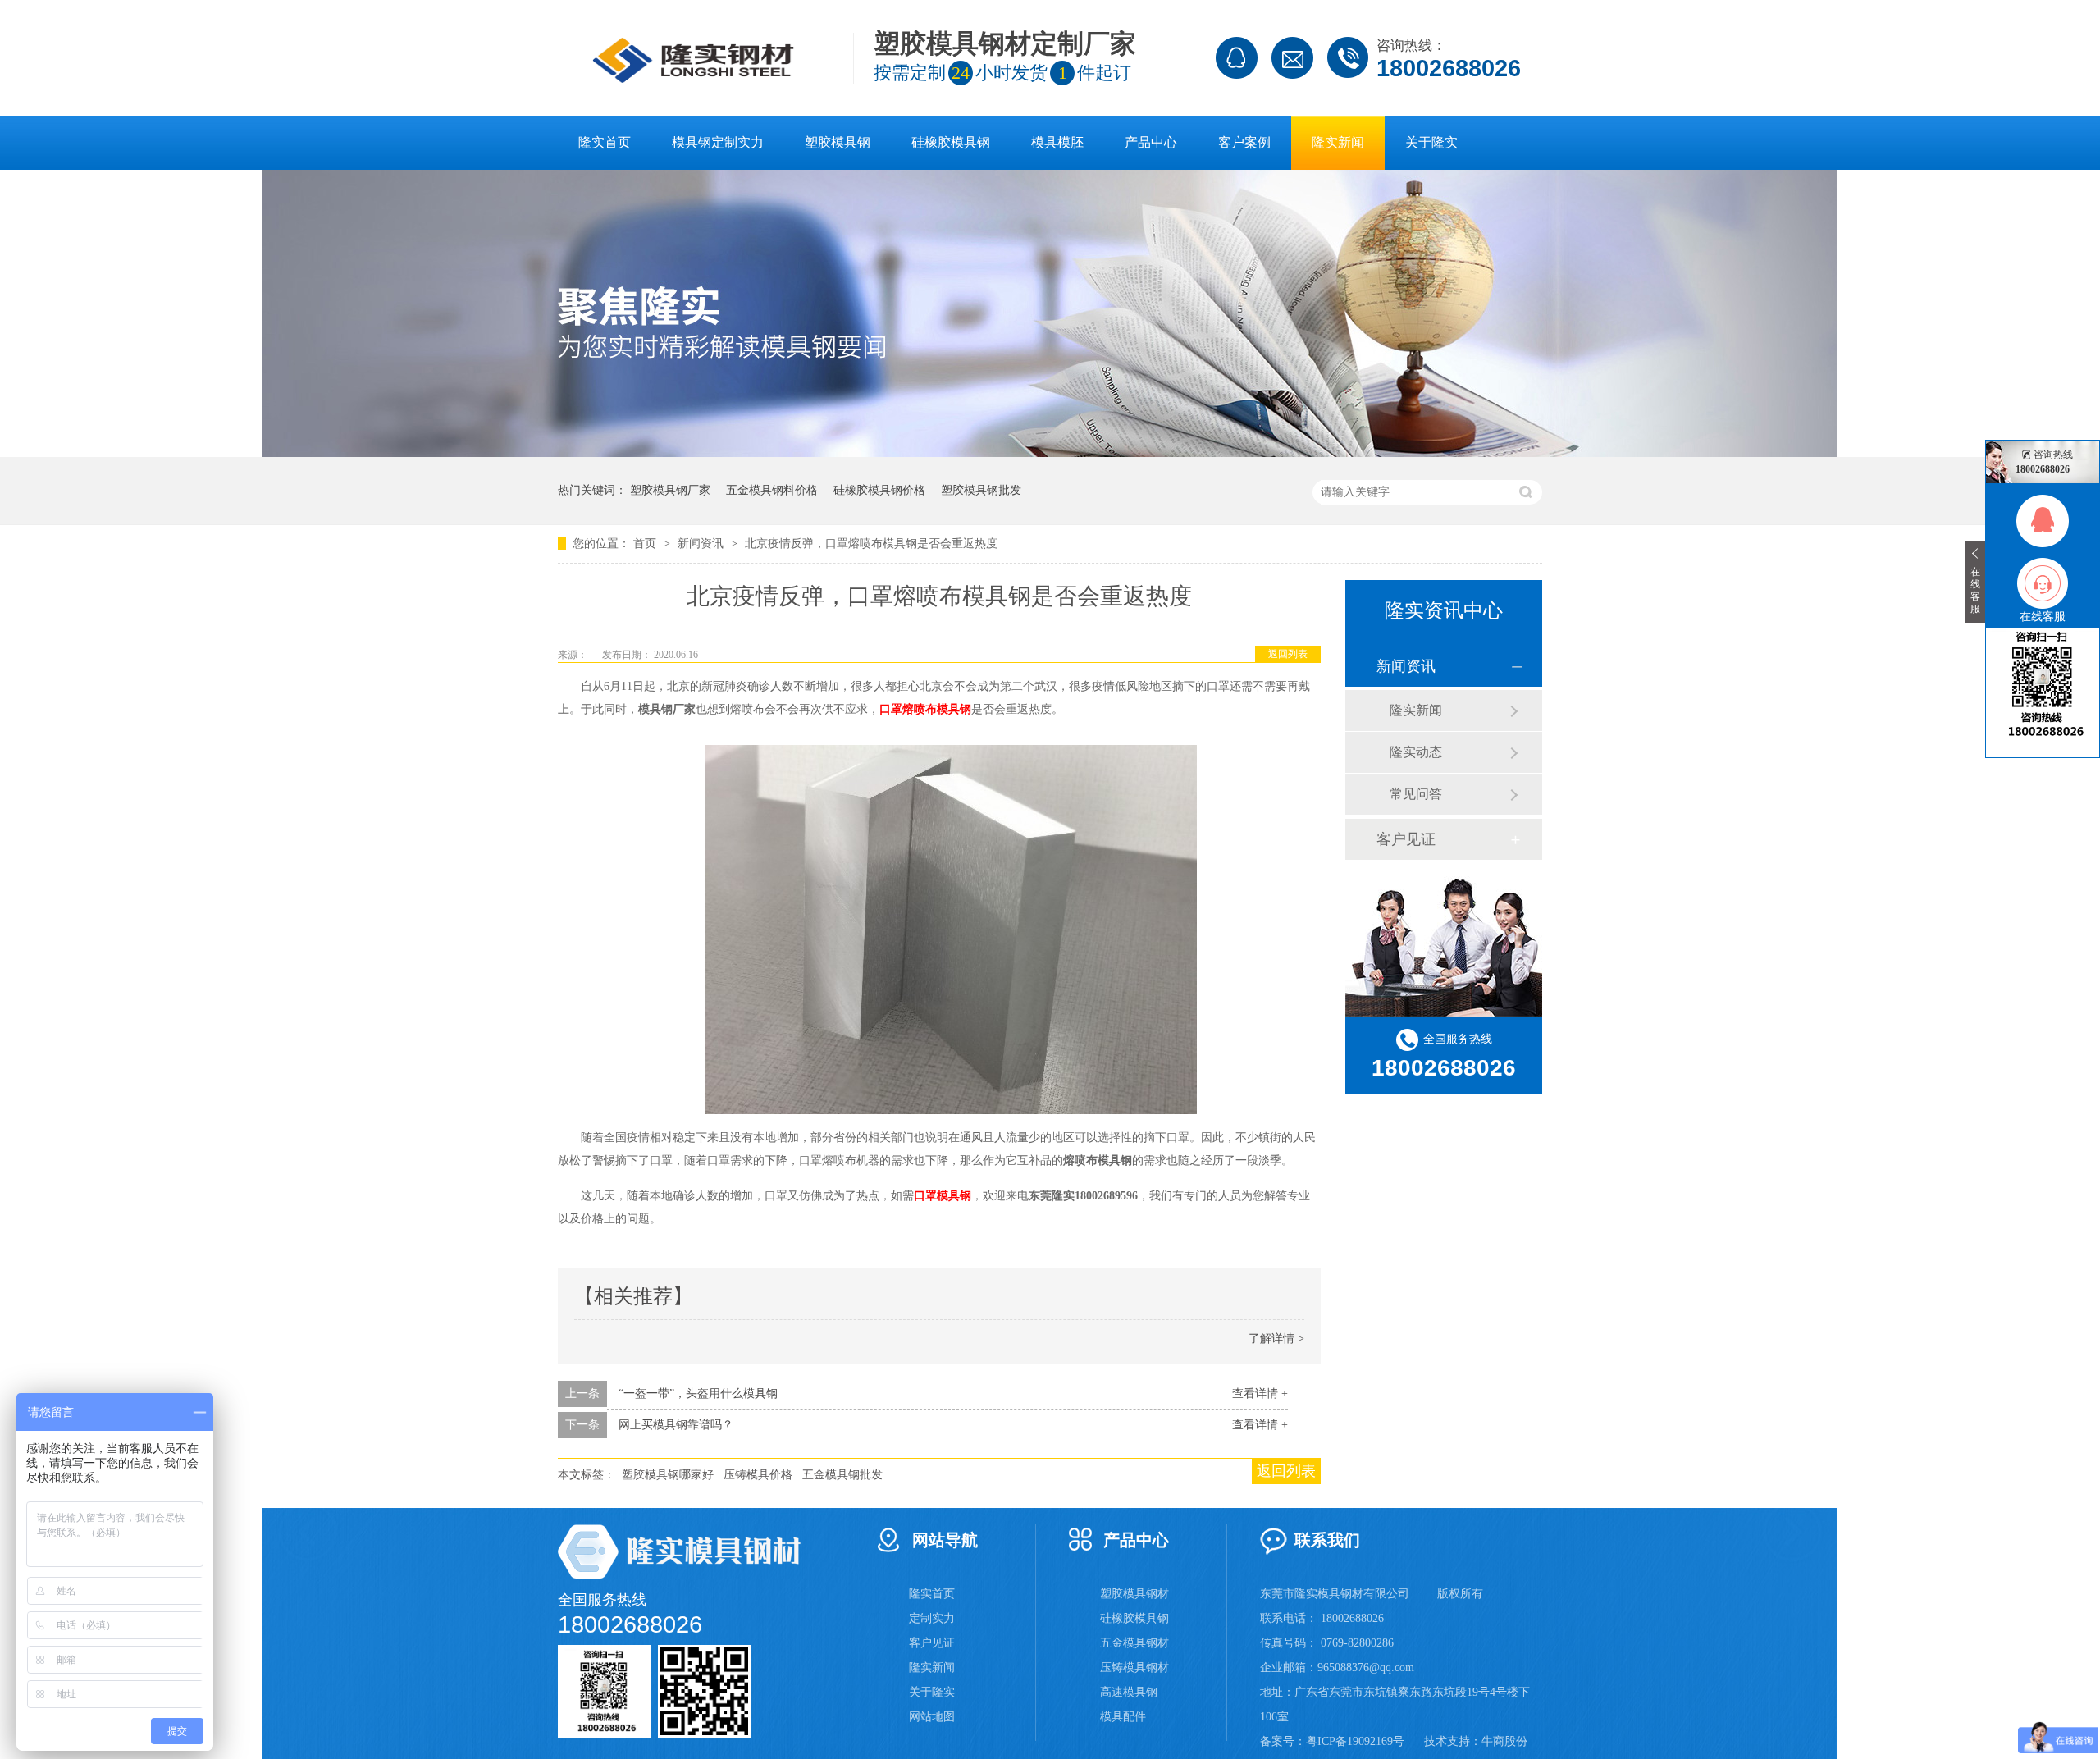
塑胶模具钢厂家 (670, 490)
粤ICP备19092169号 (1355, 1741)
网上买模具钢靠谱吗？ (676, 1425)
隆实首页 (605, 142)
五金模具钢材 (1134, 1643)
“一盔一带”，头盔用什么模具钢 (698, 1393)
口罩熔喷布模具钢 (925, 709)
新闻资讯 (702, 544)
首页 (646, 544)
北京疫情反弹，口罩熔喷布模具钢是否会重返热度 (871, 544)
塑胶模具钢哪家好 (668, 1475)
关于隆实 (1431, 142)
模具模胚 (1057, 142)
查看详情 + (1260, 1393)
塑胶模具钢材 (1134, 1594)
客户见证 (1406, 839)
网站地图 (932, 1717)
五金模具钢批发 (842, 1475)
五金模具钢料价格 (772, 490)
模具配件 (1123, 1717)
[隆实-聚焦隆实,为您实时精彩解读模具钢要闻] (1050, 453)
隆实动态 (1416, 752)
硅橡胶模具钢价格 (879, 490)
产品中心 (1151, 142)
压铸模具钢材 (1134, 1668)
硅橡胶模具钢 (951, 142)
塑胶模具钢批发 (981, 490)
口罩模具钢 (943, 1196)
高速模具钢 (1129, 1692)
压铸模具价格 (758, 1475)
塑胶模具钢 (838, 142)
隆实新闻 (1338, 142)
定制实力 (932, 1618)
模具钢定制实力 (718, 142)
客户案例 (1244, 142)
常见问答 (1416, 794)
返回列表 (1288, 654)
